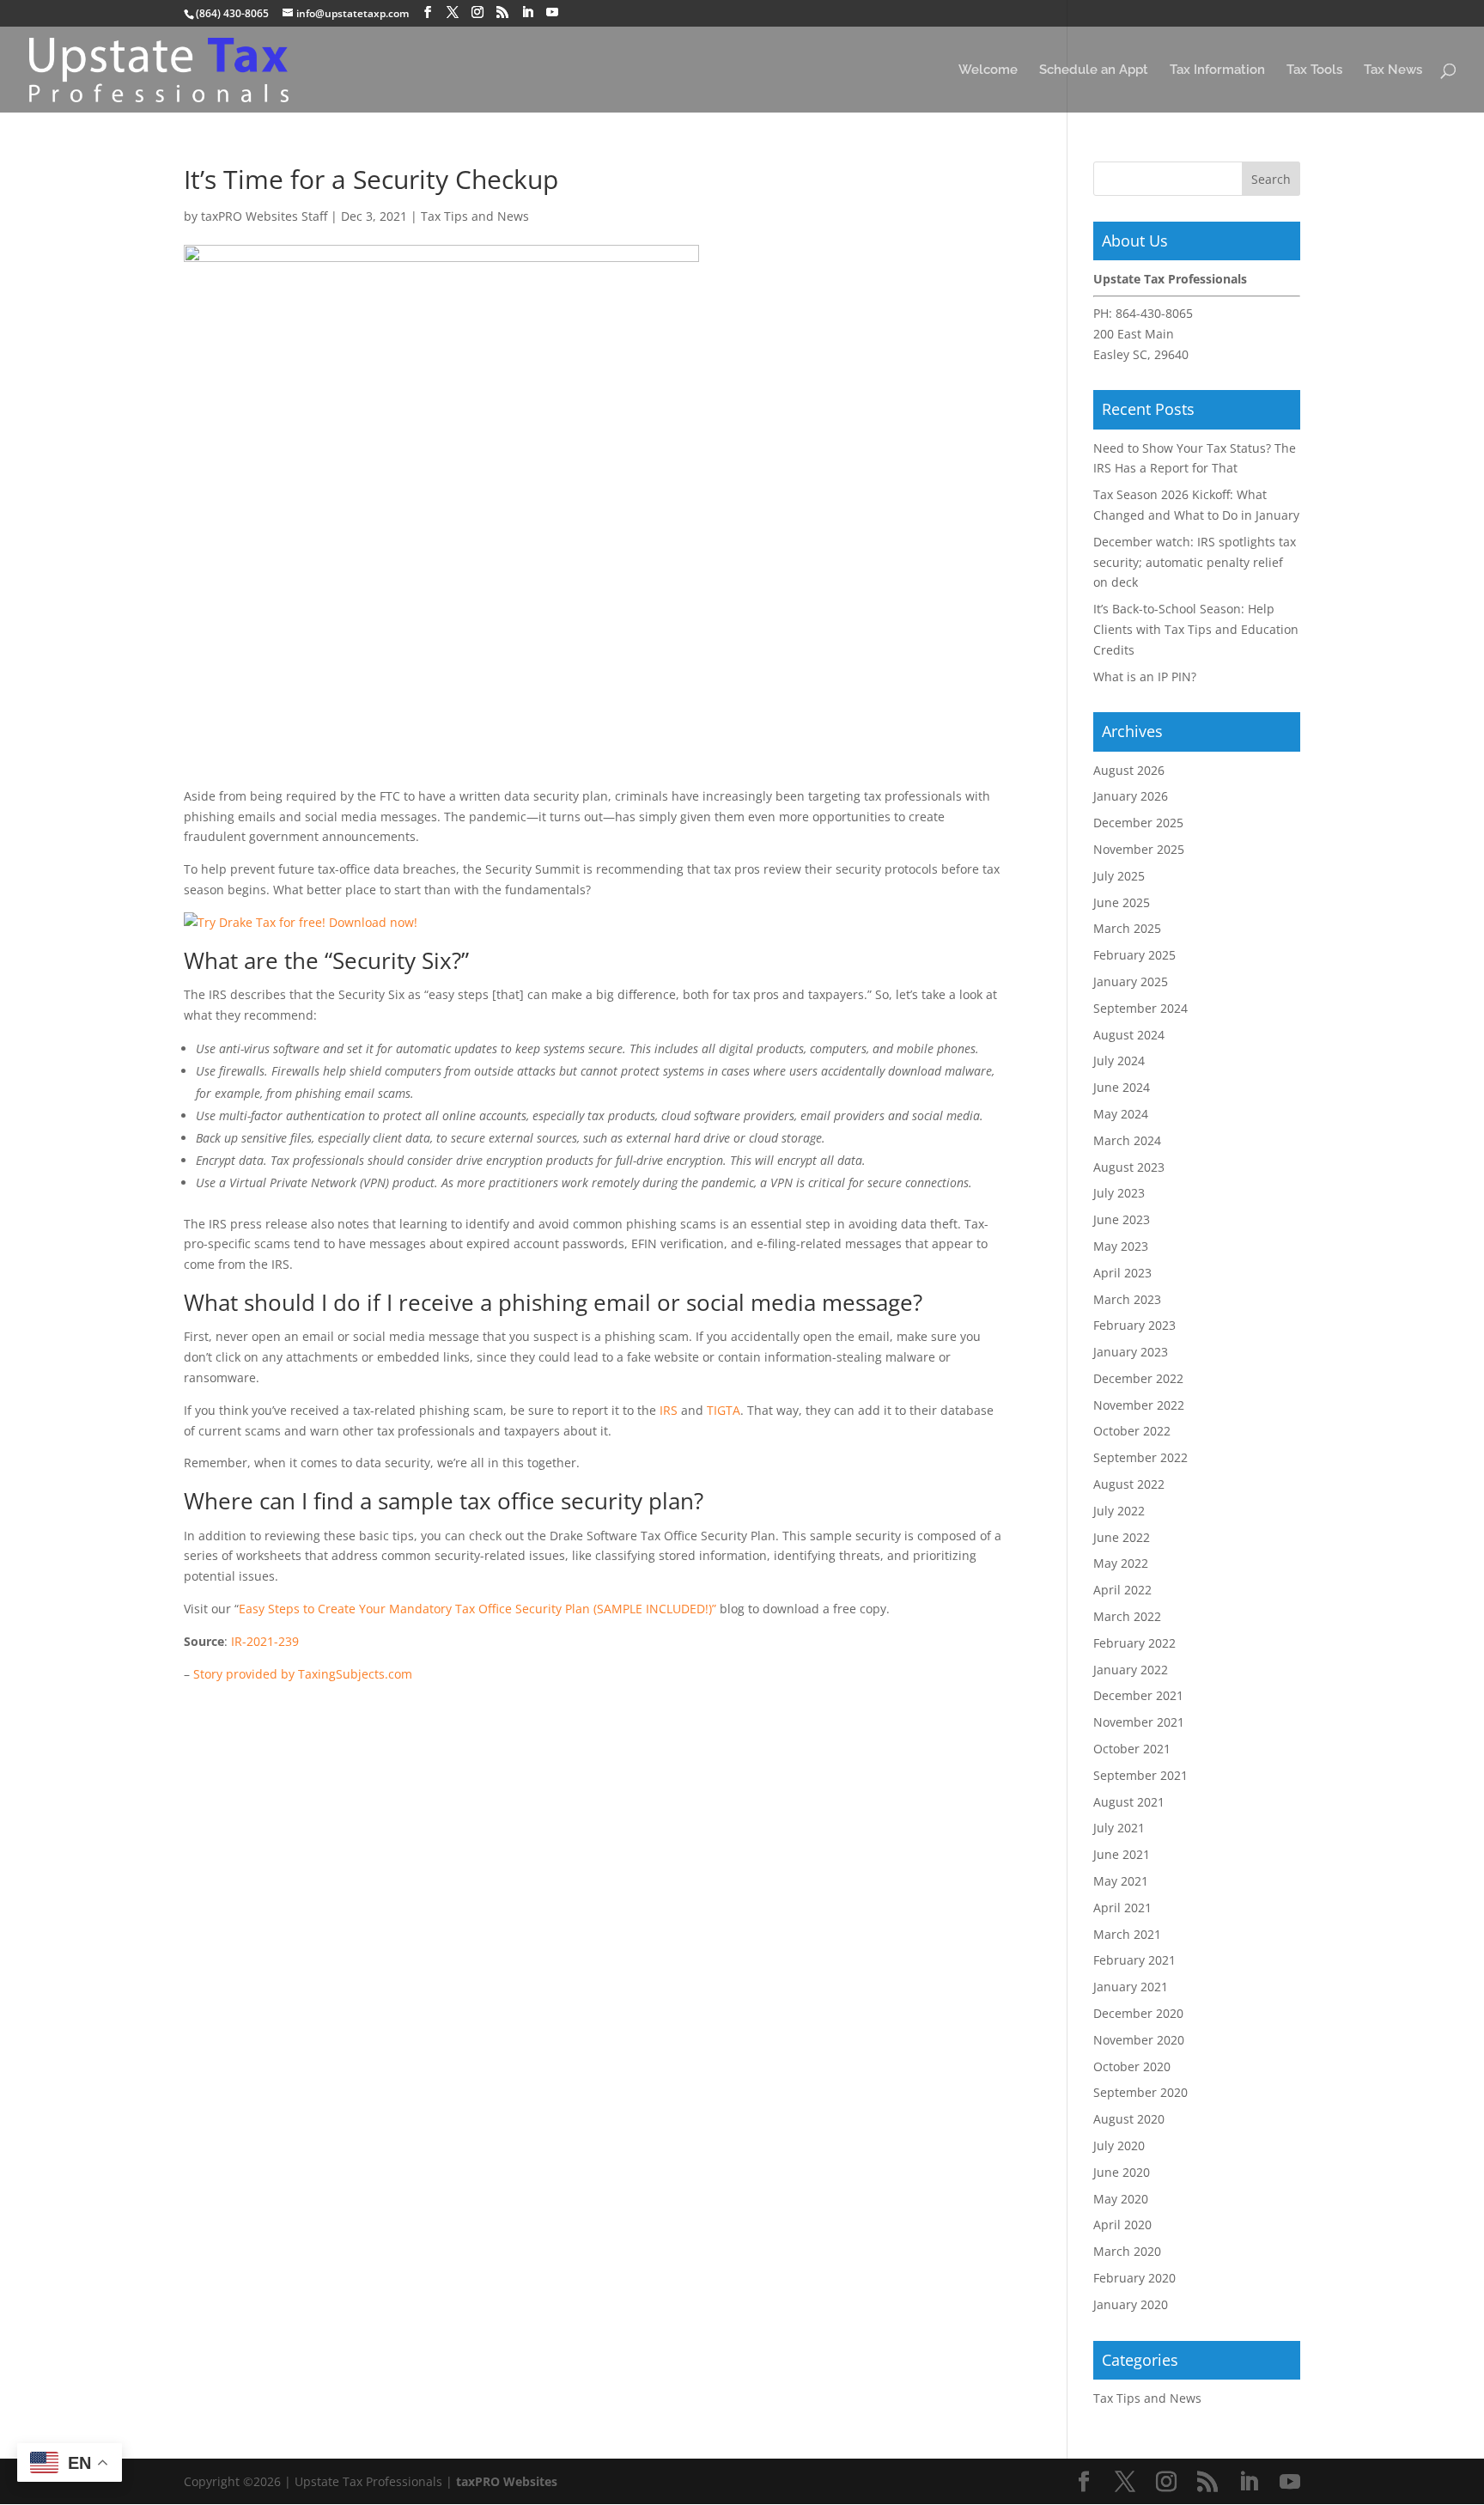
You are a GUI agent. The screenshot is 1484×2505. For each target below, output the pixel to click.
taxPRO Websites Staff (264, 216)
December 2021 (1138, 1695)
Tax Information (1217, 70)
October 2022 (1132, 1431)
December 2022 (1138, 1378)
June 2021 (1122, 1854)
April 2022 (1122, 1590)
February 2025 (1134, 955)
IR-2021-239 (265, 1641)
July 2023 (1119, 1193)
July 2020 (1119, 2145)
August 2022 (1129, 1484)
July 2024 (1119, 1061)
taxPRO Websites (507, 2481)
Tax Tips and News (475, 216)
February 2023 (1134, 1325)
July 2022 (1119, 1511)
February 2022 (1134, 1643)
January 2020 (1131, 2304)
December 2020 (1138, 2013)
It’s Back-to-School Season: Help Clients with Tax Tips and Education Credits (1196, 629)
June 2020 (1122, 2172)
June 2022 (1122, 1537)
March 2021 (1127, 1934)
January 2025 (1131, 981)
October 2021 (1132, 1749)
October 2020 (1132, 2066)
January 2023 (1131, 1352)
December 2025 (1138, 823)
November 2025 (1139, 849)
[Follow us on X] (453, 12)
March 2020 (1127, 2251)
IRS (669, 1410)
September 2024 (1140, 1008)
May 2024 (1121, 1114)
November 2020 (1139, 2040)
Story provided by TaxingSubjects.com (303, 1674)
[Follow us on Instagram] (477, 12)
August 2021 (1129, 1802)
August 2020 (1129, 2119)
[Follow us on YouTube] (552, 12)
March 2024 (1127, 1140)
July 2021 (1119, 1828)
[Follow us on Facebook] (428, 12)
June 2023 (1122, 1219)
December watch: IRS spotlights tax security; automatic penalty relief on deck (1195, 562)
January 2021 (1131, 1987)
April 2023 (1122, 1273)
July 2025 (1119, 876)
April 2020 (1122, 2225)
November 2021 (1139, 1722)
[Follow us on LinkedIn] (527, 12)
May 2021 (1121, 1881)
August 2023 (1129, 1167)
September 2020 (1140, 2092)
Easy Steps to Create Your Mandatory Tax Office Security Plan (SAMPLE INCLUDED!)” (477, 1609)
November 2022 (1139, 1405)
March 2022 (1127, 1616)
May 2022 (1121, 1563)
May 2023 (1121, 1246)
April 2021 (1122, 1908)
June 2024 (1122, 1087)
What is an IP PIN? (1145, 677)
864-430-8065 (1154, 313)
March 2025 (1127, 928)
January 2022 (1131, 1670)
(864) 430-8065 (232, 13)
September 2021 (1140, 1775)
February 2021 (1134, 1960)
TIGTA (724, 1410)
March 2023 (1127, 1299)
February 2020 (1134, 2278)
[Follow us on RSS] (502, 12)
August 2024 (1129, 1035)
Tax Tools (1314, 70)
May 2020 (1121, 2199)
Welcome (988, 70)
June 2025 (1122, 902)
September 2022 (1140, 1457)
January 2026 (1131, 796)
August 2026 (1129, 770)
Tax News (1393, 70)
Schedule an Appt (1094, 70)
